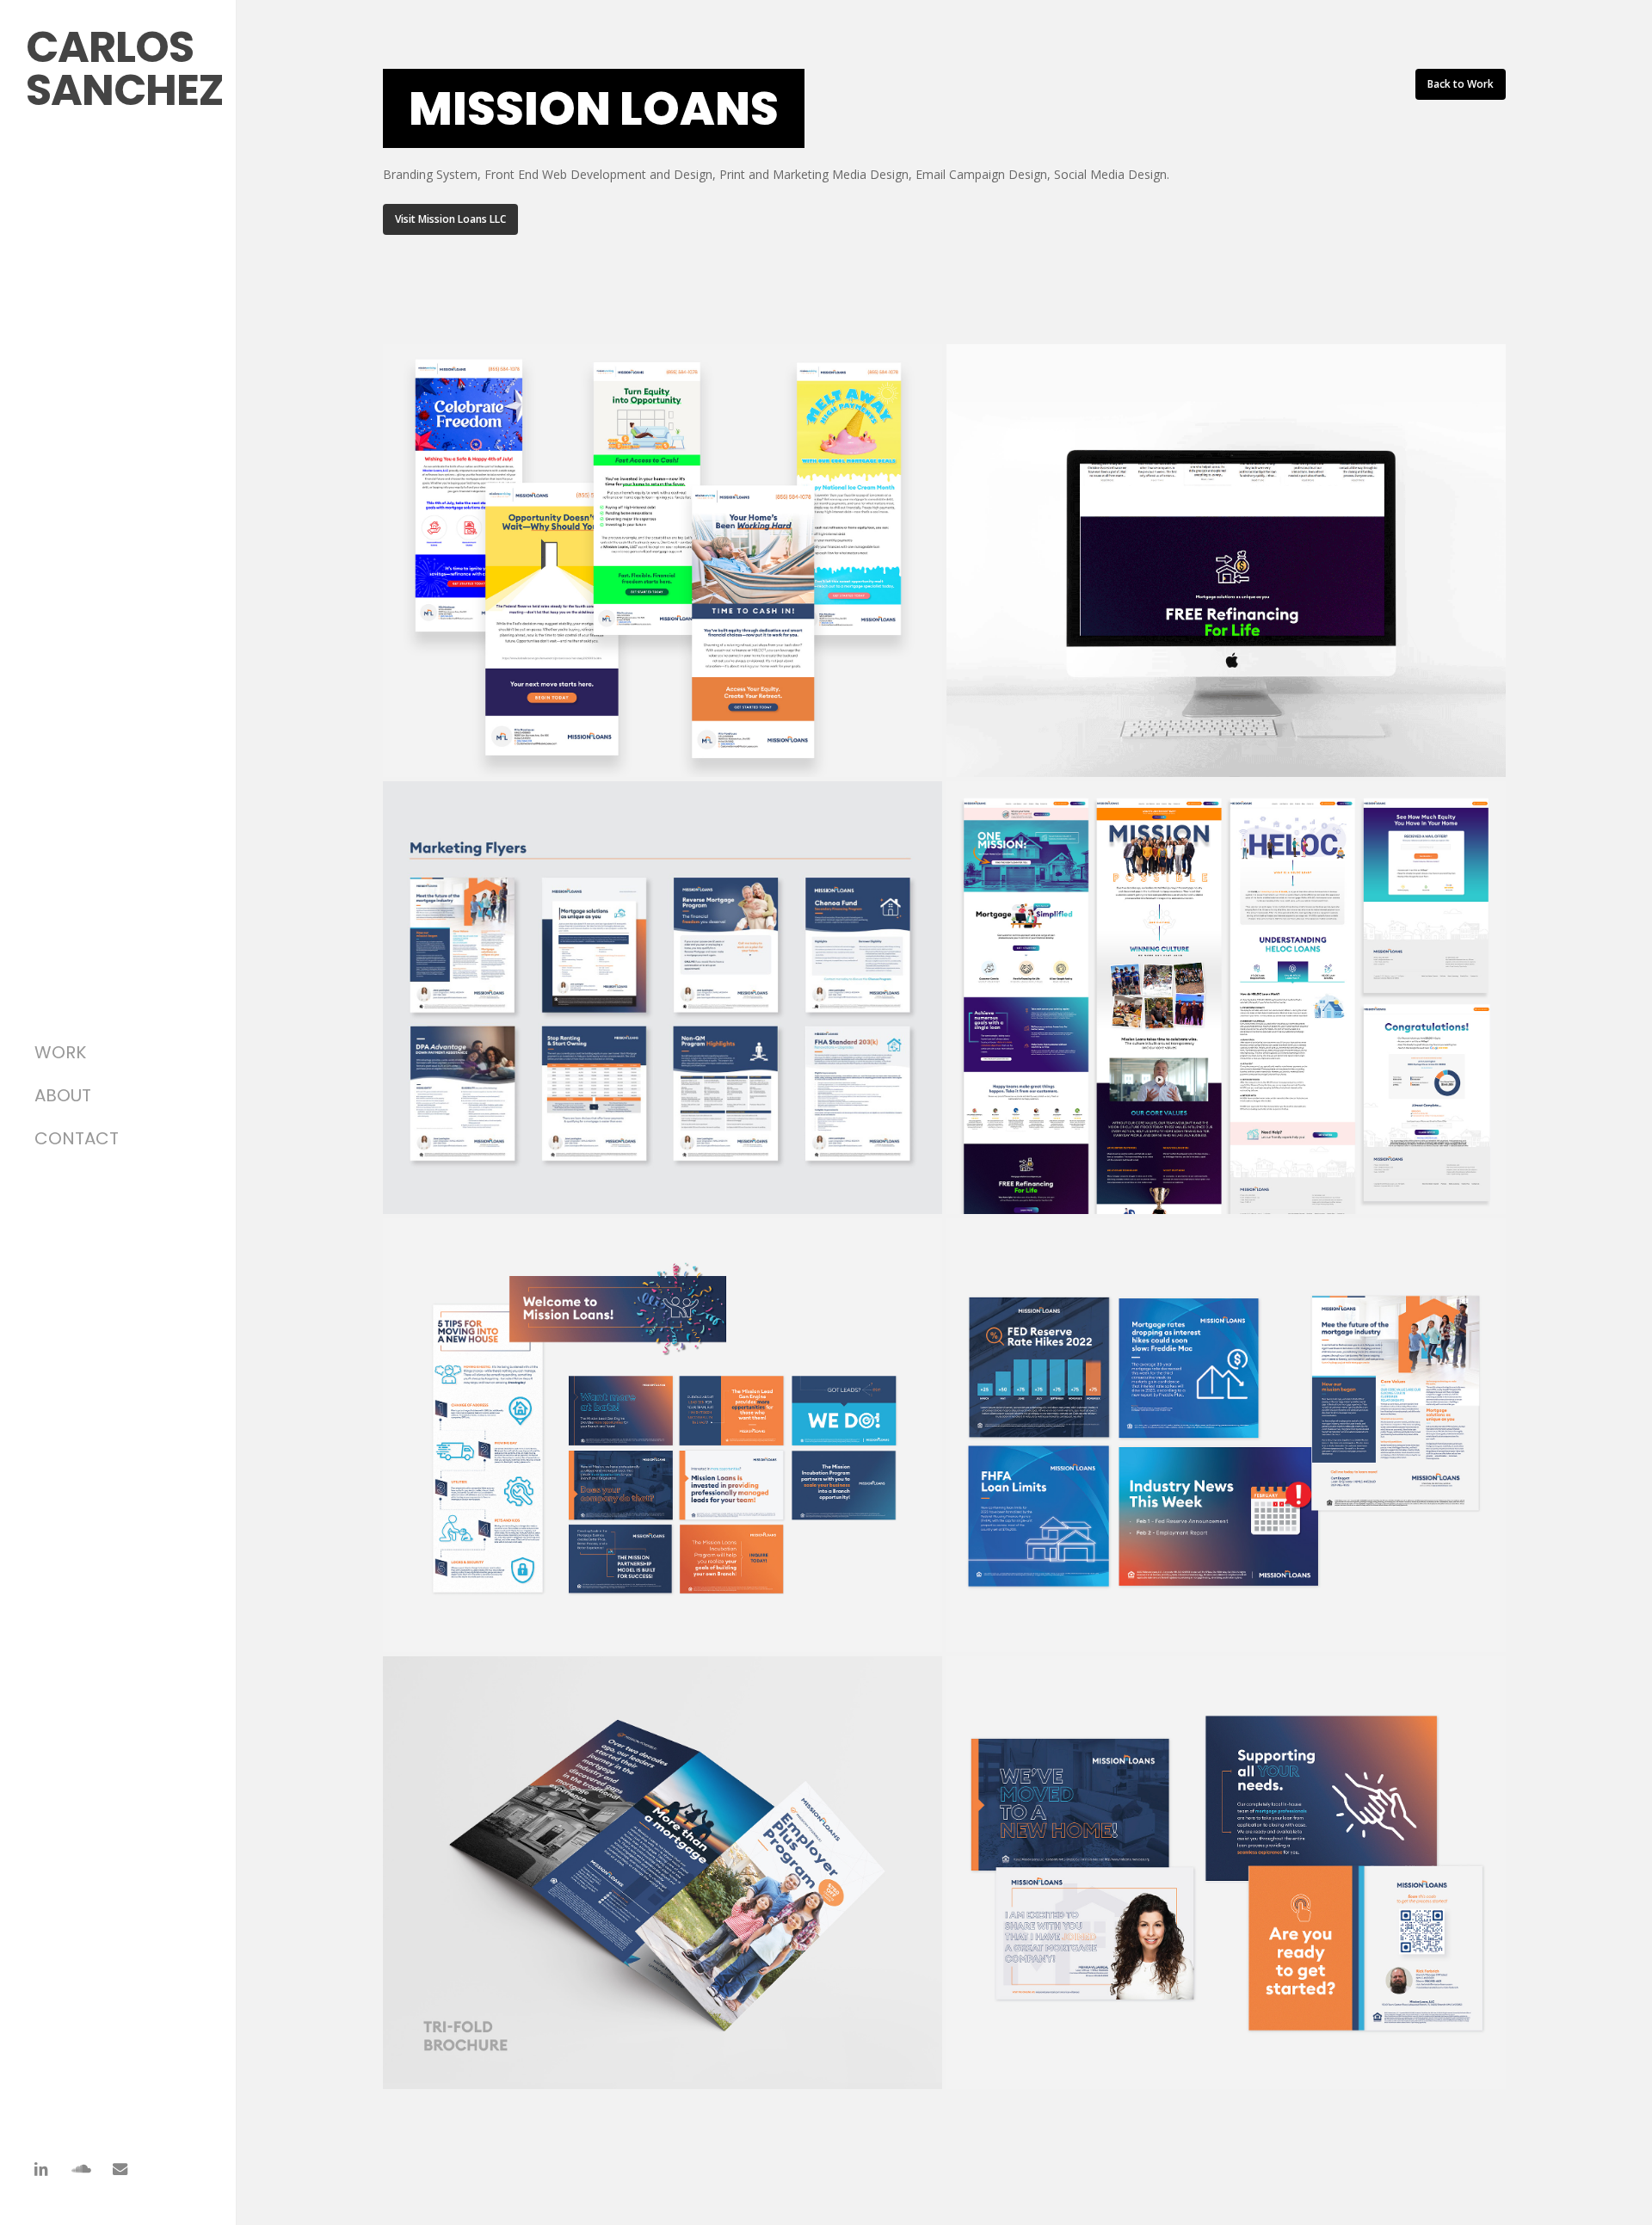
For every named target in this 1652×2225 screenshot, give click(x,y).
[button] (450, 219)
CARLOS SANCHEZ (125, 68)
